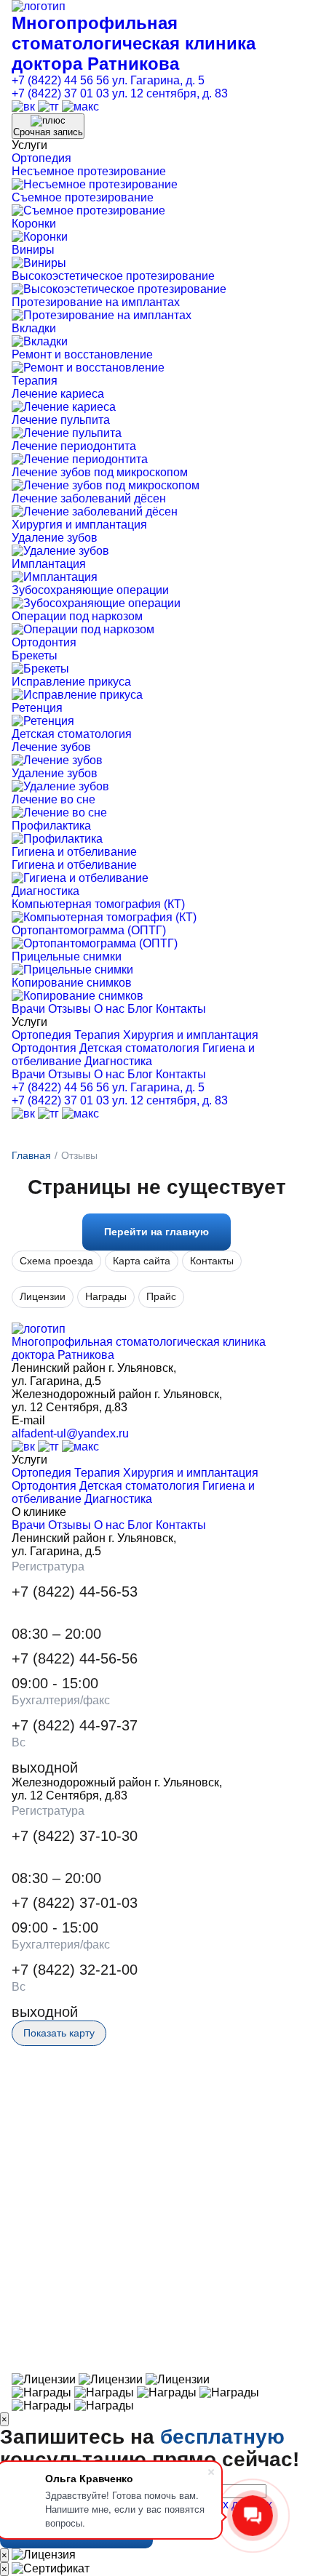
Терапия (35, 381)
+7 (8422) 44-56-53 (75, 1592)
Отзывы (70, 1009)
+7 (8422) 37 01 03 (60, 93)
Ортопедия (41, 158)
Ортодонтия (44, 642)
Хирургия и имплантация (79, 525)
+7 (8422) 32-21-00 (75, 1970)
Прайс (161, 1296)
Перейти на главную (156, 1232)
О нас (109, 1009)
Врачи (28, 1009)
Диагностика (45, 891)
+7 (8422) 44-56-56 (75, 1658)
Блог (140, 1009)
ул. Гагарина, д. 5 (158, 80)
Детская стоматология (72, 734)
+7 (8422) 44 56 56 (60, 80)
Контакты (181, 1009)
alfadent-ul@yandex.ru (70, 1433)
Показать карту (59, 2033)
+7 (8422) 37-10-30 (75, 1836)
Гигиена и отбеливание (74, 852)
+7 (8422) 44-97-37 (75, 1725)
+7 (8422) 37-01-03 (75, 1903)
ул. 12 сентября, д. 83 (170, 93)
